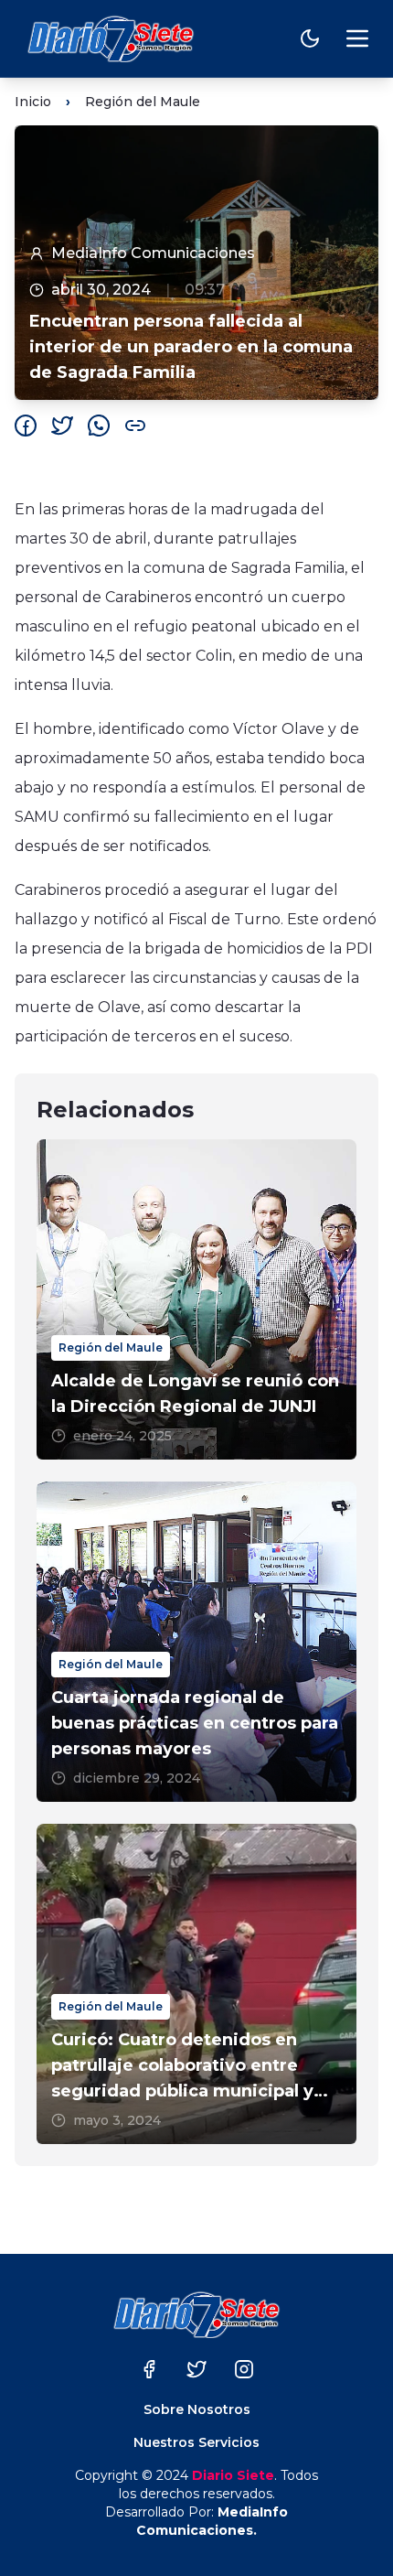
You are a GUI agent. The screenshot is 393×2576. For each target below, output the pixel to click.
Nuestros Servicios (196, 2442)
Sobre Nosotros (197, 2409)
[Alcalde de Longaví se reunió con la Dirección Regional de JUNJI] (196, 1299)
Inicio (33, 102)
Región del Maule (143, 102)
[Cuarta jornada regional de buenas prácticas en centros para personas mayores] (196, 1642)
